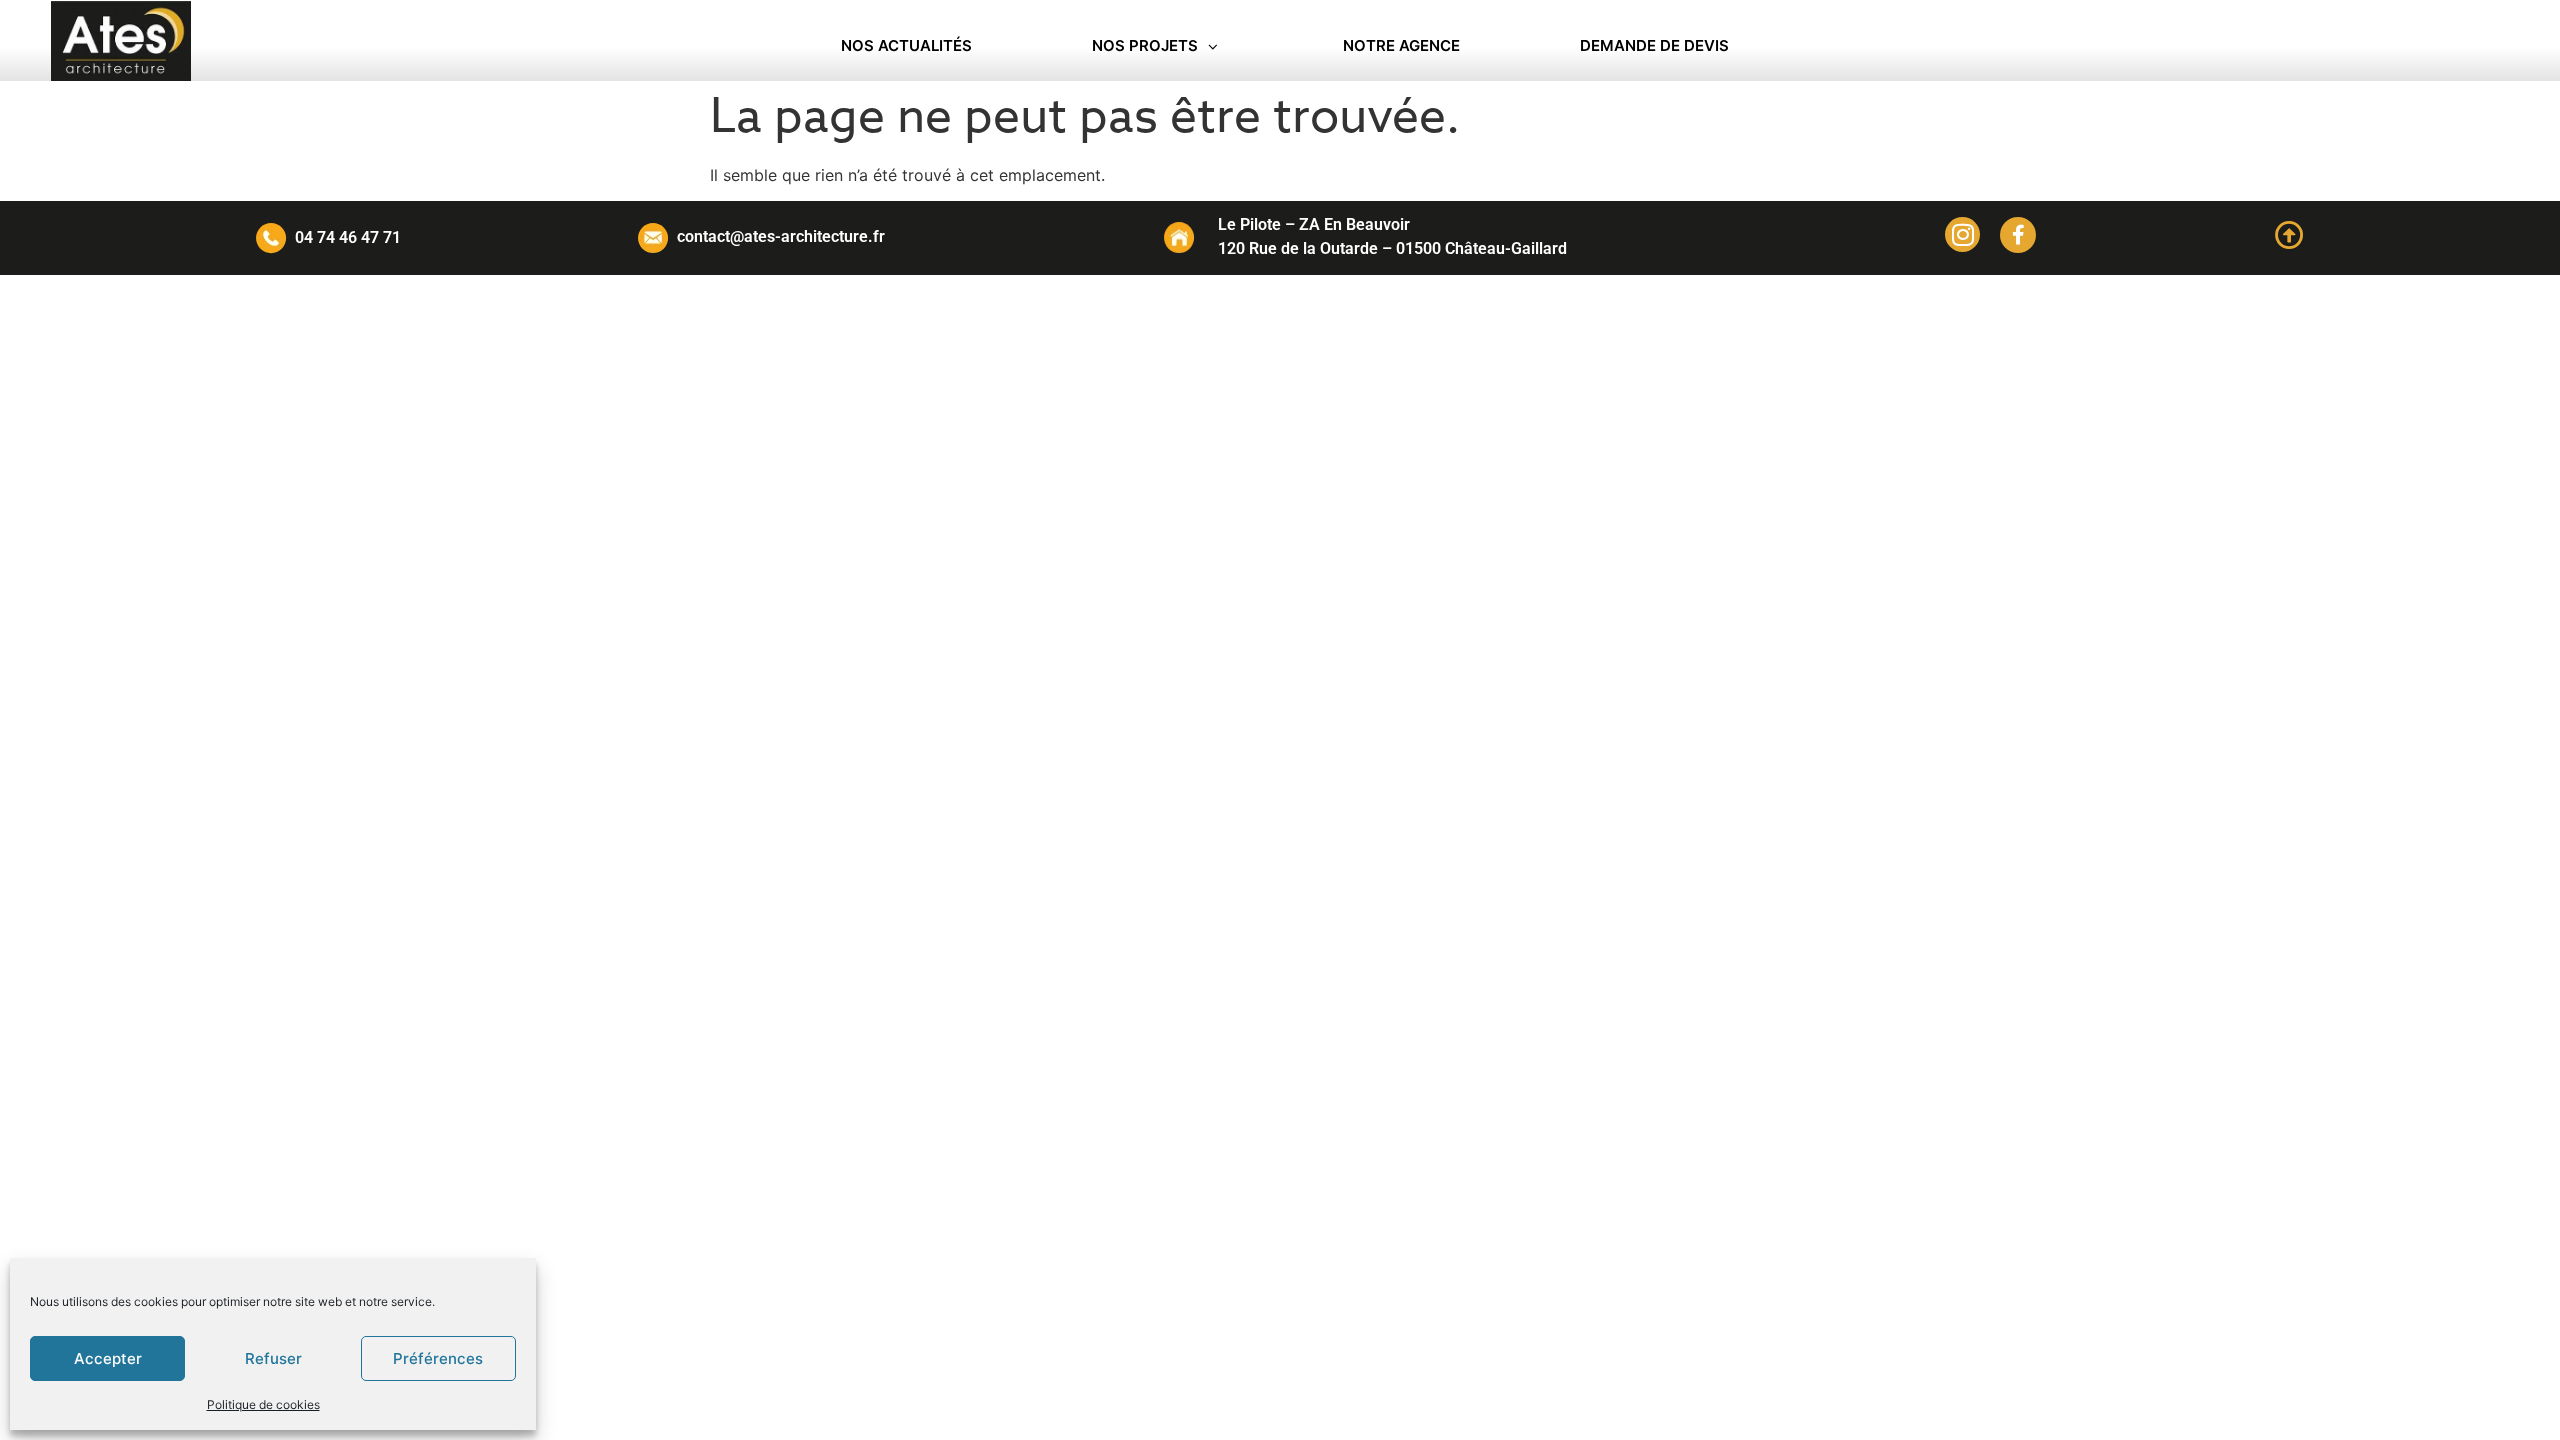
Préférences (438, 1358)
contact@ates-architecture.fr (781, 236)
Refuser (273, 1358)
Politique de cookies (263, 1404)
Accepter (108, 1358)
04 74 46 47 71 (348, 237)
